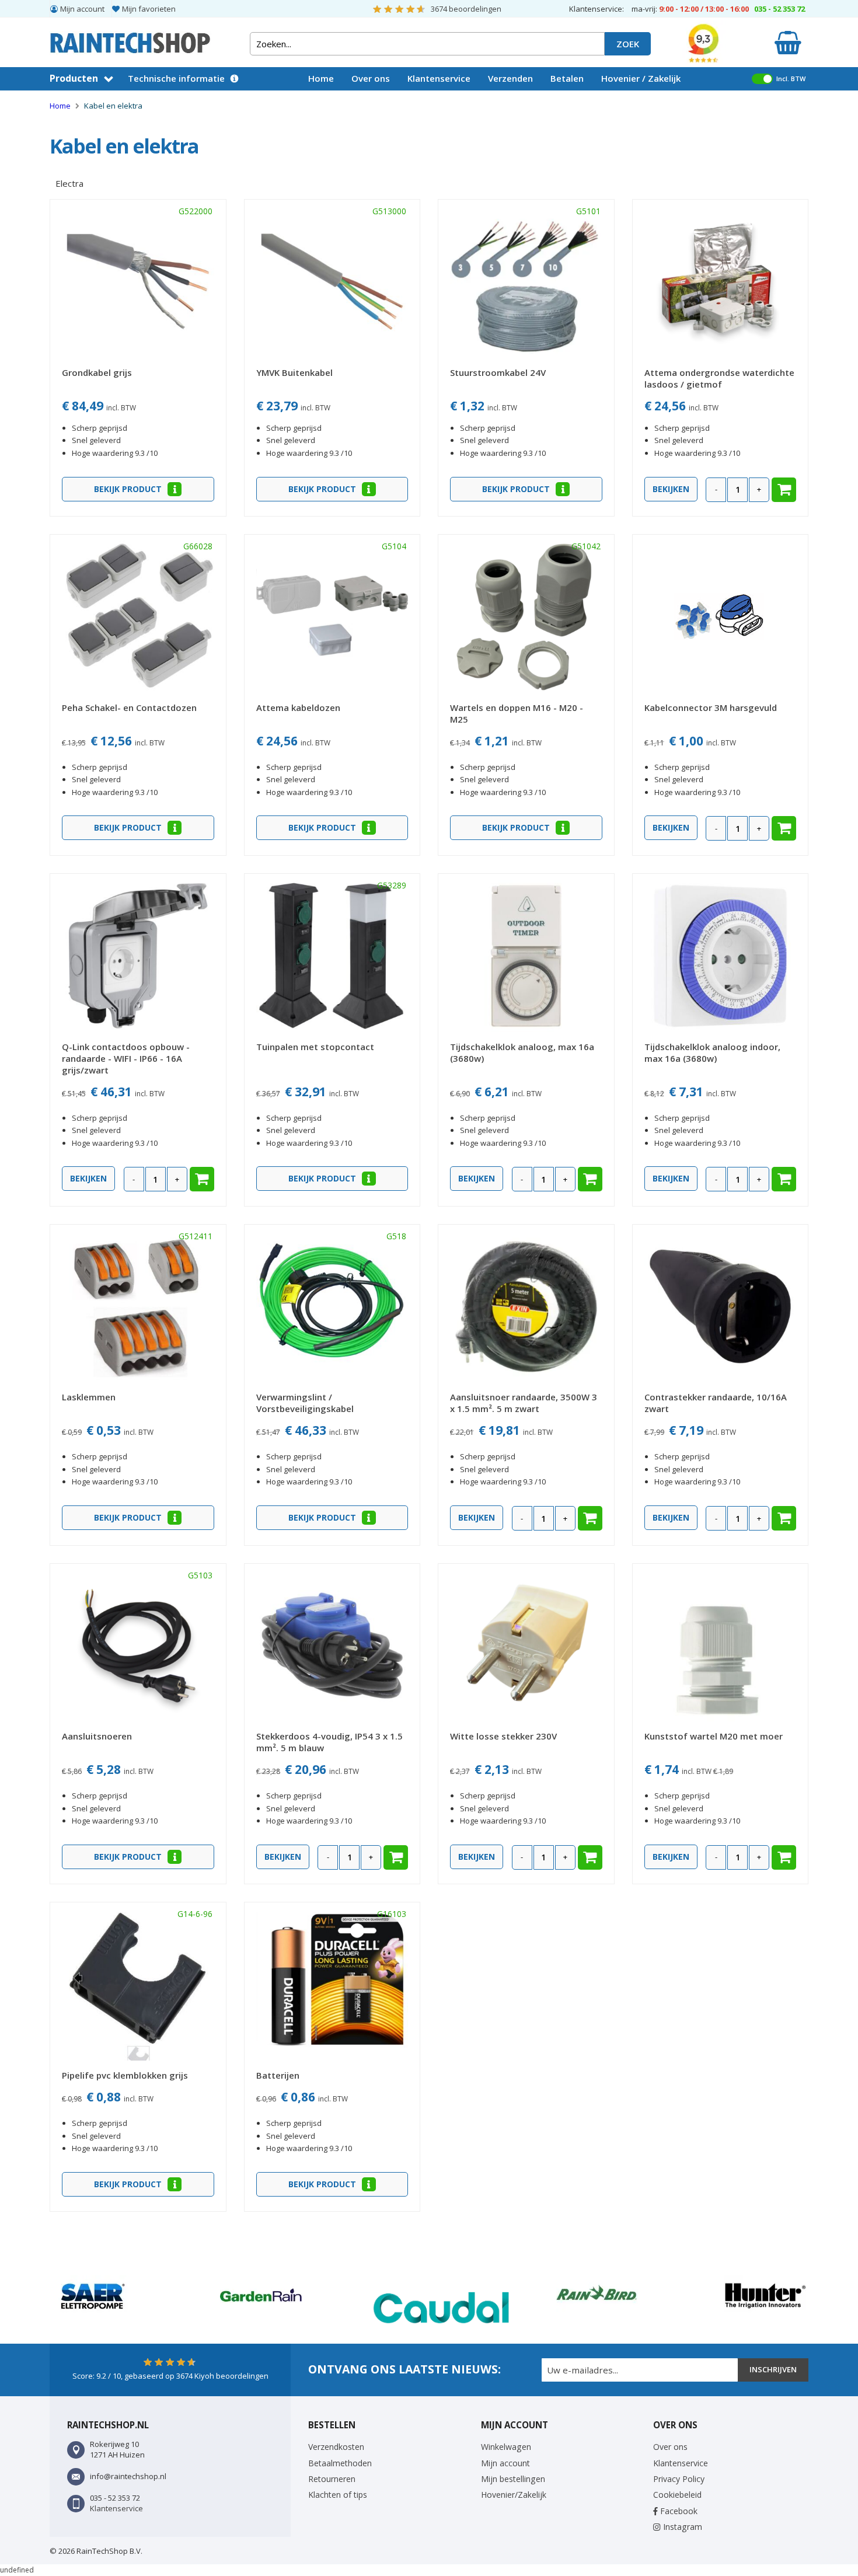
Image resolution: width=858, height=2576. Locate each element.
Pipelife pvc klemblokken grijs (125, 2075)
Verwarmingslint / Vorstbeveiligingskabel (305, 1403)
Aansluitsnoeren (97, 1736)
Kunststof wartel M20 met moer (714, 1736)
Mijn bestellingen (513, 2479)
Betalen (567, 78)
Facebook (678, 2511)
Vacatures (330, 101)
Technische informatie (176, 78)
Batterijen (278, 2075)
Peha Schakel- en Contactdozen (129, 707)
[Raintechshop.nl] (130, 38)
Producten (74, 78)
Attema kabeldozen (298, 707)
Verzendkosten (336, 2447)
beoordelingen (466, 9)
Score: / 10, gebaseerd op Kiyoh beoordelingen (170, 2376)
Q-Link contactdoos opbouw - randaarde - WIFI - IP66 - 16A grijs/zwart (126, 1058)
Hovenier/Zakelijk (514, 2495)
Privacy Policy (679, 2479)
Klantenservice (439, 78)
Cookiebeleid (677, 2495)
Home (321, 78)
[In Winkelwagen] (784, 490)
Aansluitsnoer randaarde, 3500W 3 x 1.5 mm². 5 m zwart (524, 1403)
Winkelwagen (506, 2447)
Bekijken (671, 489)
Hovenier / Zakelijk (641, 78)
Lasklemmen (89, 1397)
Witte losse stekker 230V (503, 1736)
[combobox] (427, 44)
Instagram (681, 2527)
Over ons (371, 78)
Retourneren (332, 2479)
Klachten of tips (338, 2495)
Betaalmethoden (340, 2463)
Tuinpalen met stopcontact (315, 1047)
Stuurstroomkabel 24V (498, 372)
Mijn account (82, 9)
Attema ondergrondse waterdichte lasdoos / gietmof (719, 378)
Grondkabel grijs (97, 372)
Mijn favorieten (149, 9)
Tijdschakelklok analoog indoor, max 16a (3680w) (712, 1052)
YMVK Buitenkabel (294, 372)
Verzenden (510, 78)
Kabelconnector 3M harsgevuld (711, 707)
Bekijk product (129, 489)
